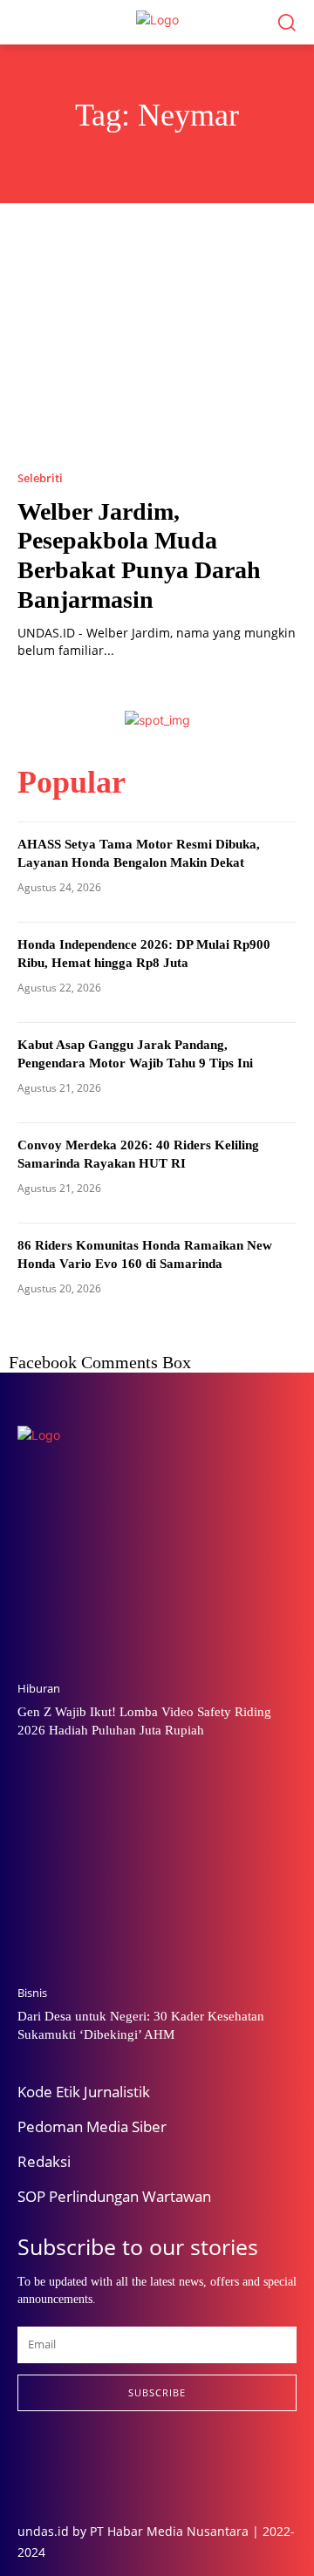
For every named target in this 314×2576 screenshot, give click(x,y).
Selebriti (40, 478)
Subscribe (157, 2392)
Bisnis (32, 1993)
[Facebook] (23, 2466)
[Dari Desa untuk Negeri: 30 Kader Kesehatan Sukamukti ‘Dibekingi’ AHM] (157, 1872)
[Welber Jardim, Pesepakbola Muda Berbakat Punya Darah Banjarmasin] (157, 353)
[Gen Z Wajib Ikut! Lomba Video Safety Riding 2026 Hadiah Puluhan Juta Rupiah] (157, 1568)
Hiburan (39, 1689)
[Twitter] (103, 2466)
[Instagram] (63, 2466)
